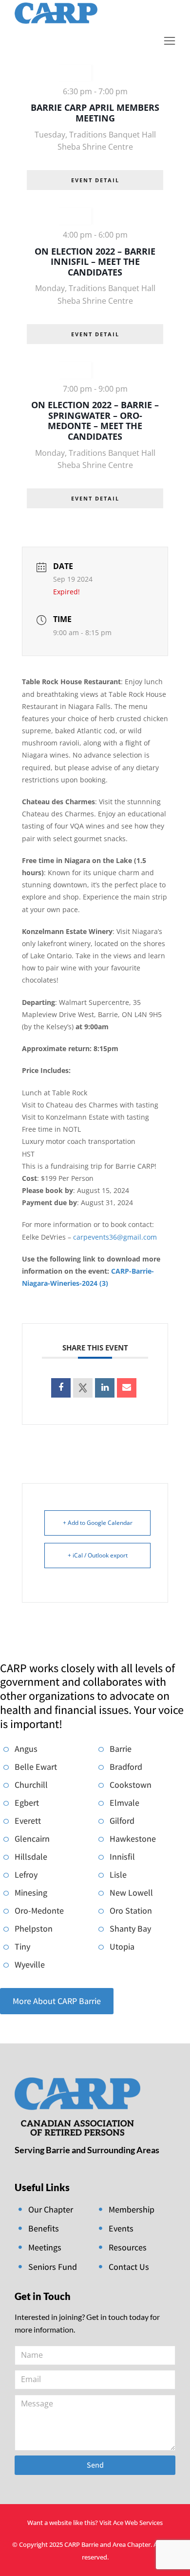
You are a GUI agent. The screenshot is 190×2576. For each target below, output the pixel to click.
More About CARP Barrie (57, 2001)
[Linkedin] (105, 1388)
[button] (170, 41)
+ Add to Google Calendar (98, 1523)
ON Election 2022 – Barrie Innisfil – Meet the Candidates (95, 262)
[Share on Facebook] (61, 1388)
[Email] (127, 1388)
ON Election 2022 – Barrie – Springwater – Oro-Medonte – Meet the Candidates (95, 421)
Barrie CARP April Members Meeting (95, 113)
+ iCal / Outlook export (98, 1555)
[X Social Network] (83, 1388)
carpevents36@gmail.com (115, 1237)
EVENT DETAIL (95, 180)
